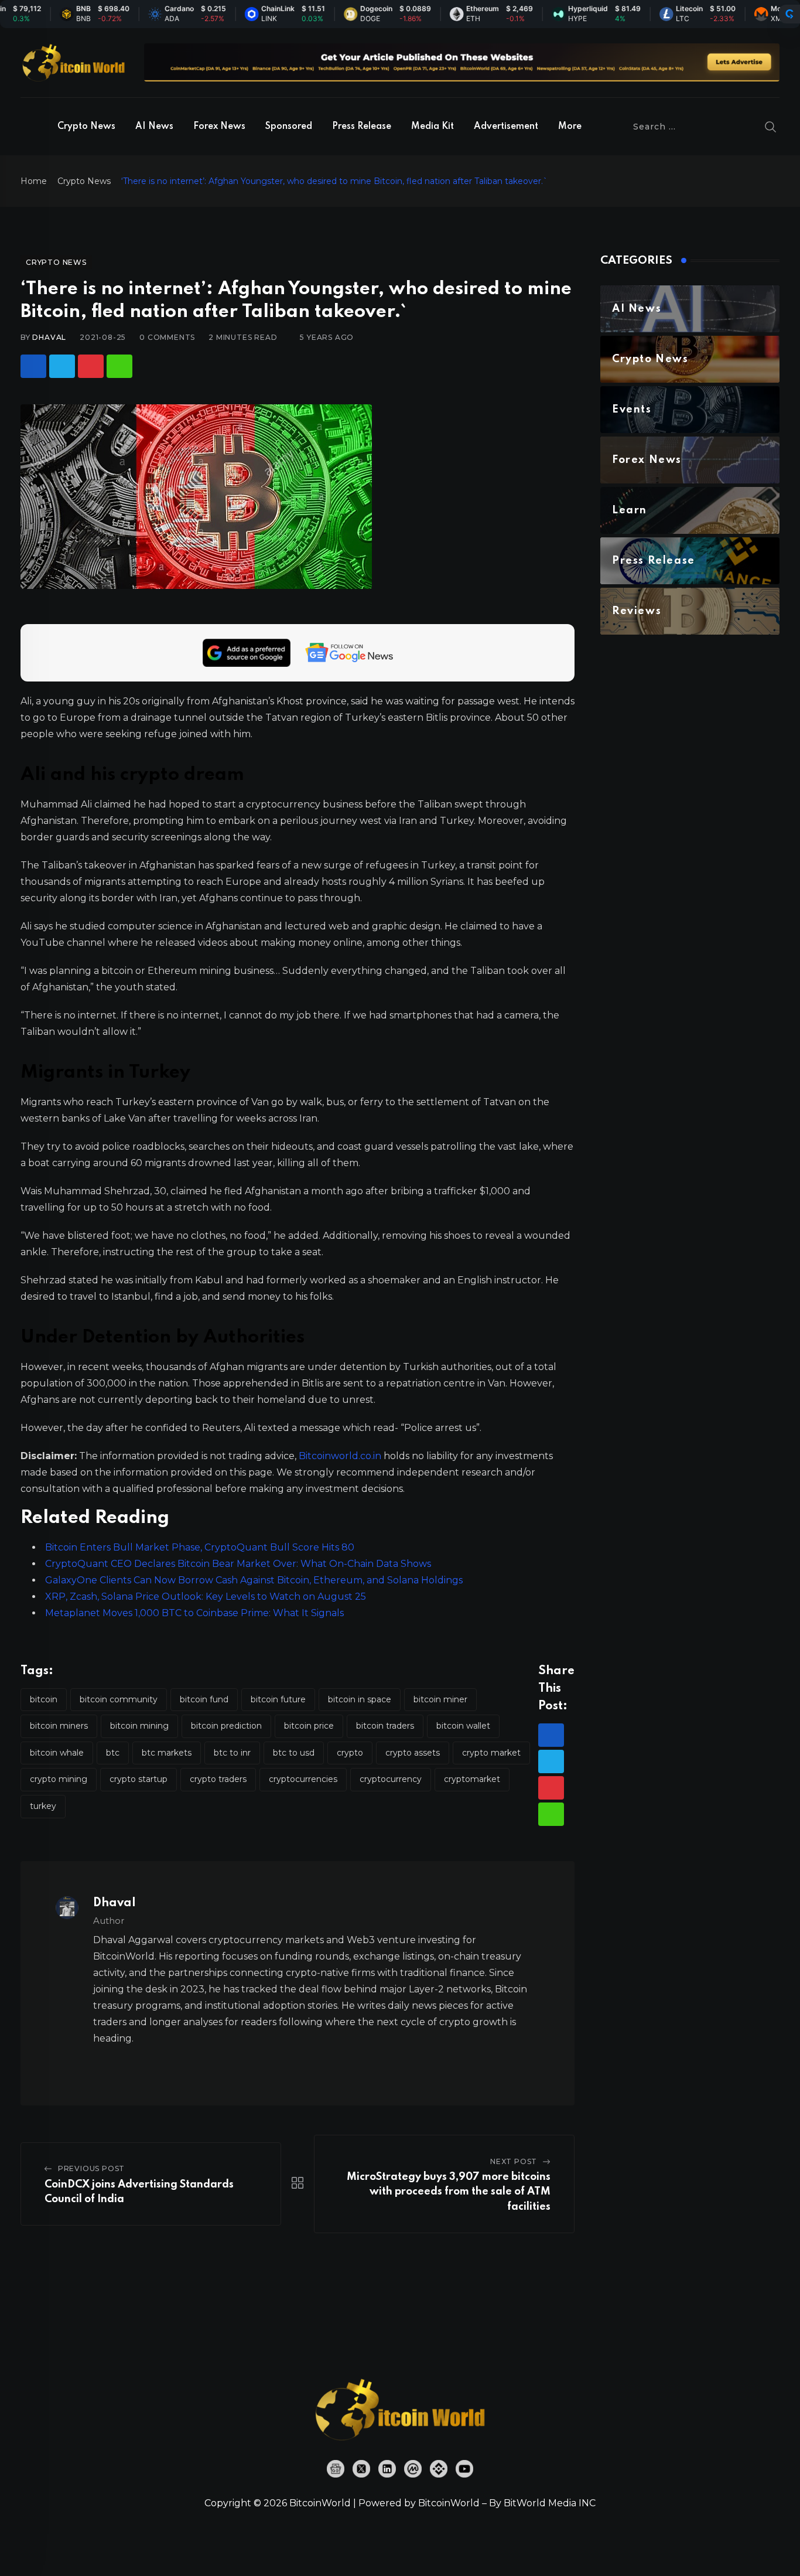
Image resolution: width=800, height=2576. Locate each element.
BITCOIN (44, 1699)
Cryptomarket (472, 1779)
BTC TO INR (232, 1753)
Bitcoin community (119, 1699)
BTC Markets (167, 1753)
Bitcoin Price (309, 1726)
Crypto (350, 1753)
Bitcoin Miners (59, 1726)
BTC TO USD (294, 1753)
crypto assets (413, 1753)
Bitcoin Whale (57, 1753)
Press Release (362, 127)
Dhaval (49, 337)
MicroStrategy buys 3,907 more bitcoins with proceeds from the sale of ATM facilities (449, 2192)
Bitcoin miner (440, 1699)
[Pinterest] (91, 366)
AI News (154, 127)
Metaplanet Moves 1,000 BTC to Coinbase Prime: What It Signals (194, 1613)
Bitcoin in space (360, 1699)
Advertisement (506, 127)
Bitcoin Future (278, 1699)
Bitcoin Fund (204, 1699)
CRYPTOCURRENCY (391, 1779)
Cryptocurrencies (303, 1779)
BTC (113, 1753)
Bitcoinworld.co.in (341, 1456)
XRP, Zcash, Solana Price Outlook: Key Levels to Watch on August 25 (206, 1597)
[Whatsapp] (119, 366)
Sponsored (289, 127)
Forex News (219, 127)
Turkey (43, 1806)
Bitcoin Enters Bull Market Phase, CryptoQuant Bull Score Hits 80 (200, 1547)
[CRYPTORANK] (789, 14)
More (570, 127)
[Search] (771, 127)
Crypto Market (491, 1753)
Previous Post (91, 2168)
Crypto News (86, 127)
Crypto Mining (59, 1779)
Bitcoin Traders (385, 1726)
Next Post (514, 2161)
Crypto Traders (218, 1779)
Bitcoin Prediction (226, 1726)
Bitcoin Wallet (463, 1726)
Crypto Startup (139, 1779)
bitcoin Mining (139, 1726)
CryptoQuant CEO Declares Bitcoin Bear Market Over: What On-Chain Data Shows (238, 1564)
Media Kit (433, 127)
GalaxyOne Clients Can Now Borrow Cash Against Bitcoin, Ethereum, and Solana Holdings (254, 1580)
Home (34, 181)
